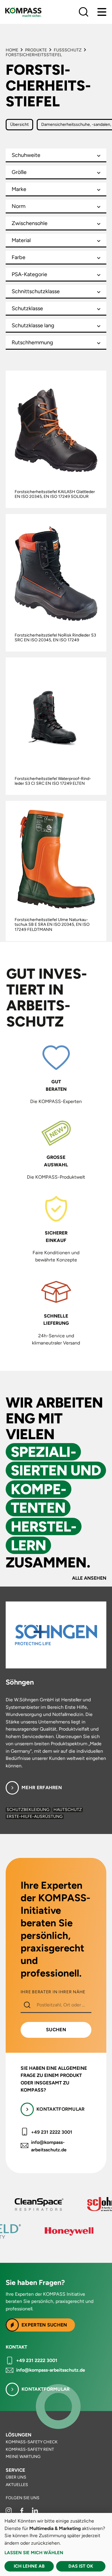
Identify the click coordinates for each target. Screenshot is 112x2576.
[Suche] (84, 12)
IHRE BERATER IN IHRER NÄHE (53, 1992)
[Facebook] (22, 2512)
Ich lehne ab (29, 2566)
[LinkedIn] (35, 2512)
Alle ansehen (89, 1578)
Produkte (36, 50)
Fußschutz (68, 50)
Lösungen (19, 2435)
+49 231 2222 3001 (52, 2132)
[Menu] (102, 12)
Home (12, 50)
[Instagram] (9, 2512)
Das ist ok (81, 2566)
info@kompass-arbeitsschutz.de (49, 2146)
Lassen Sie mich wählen (34, 2553)
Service (15, 2470)
